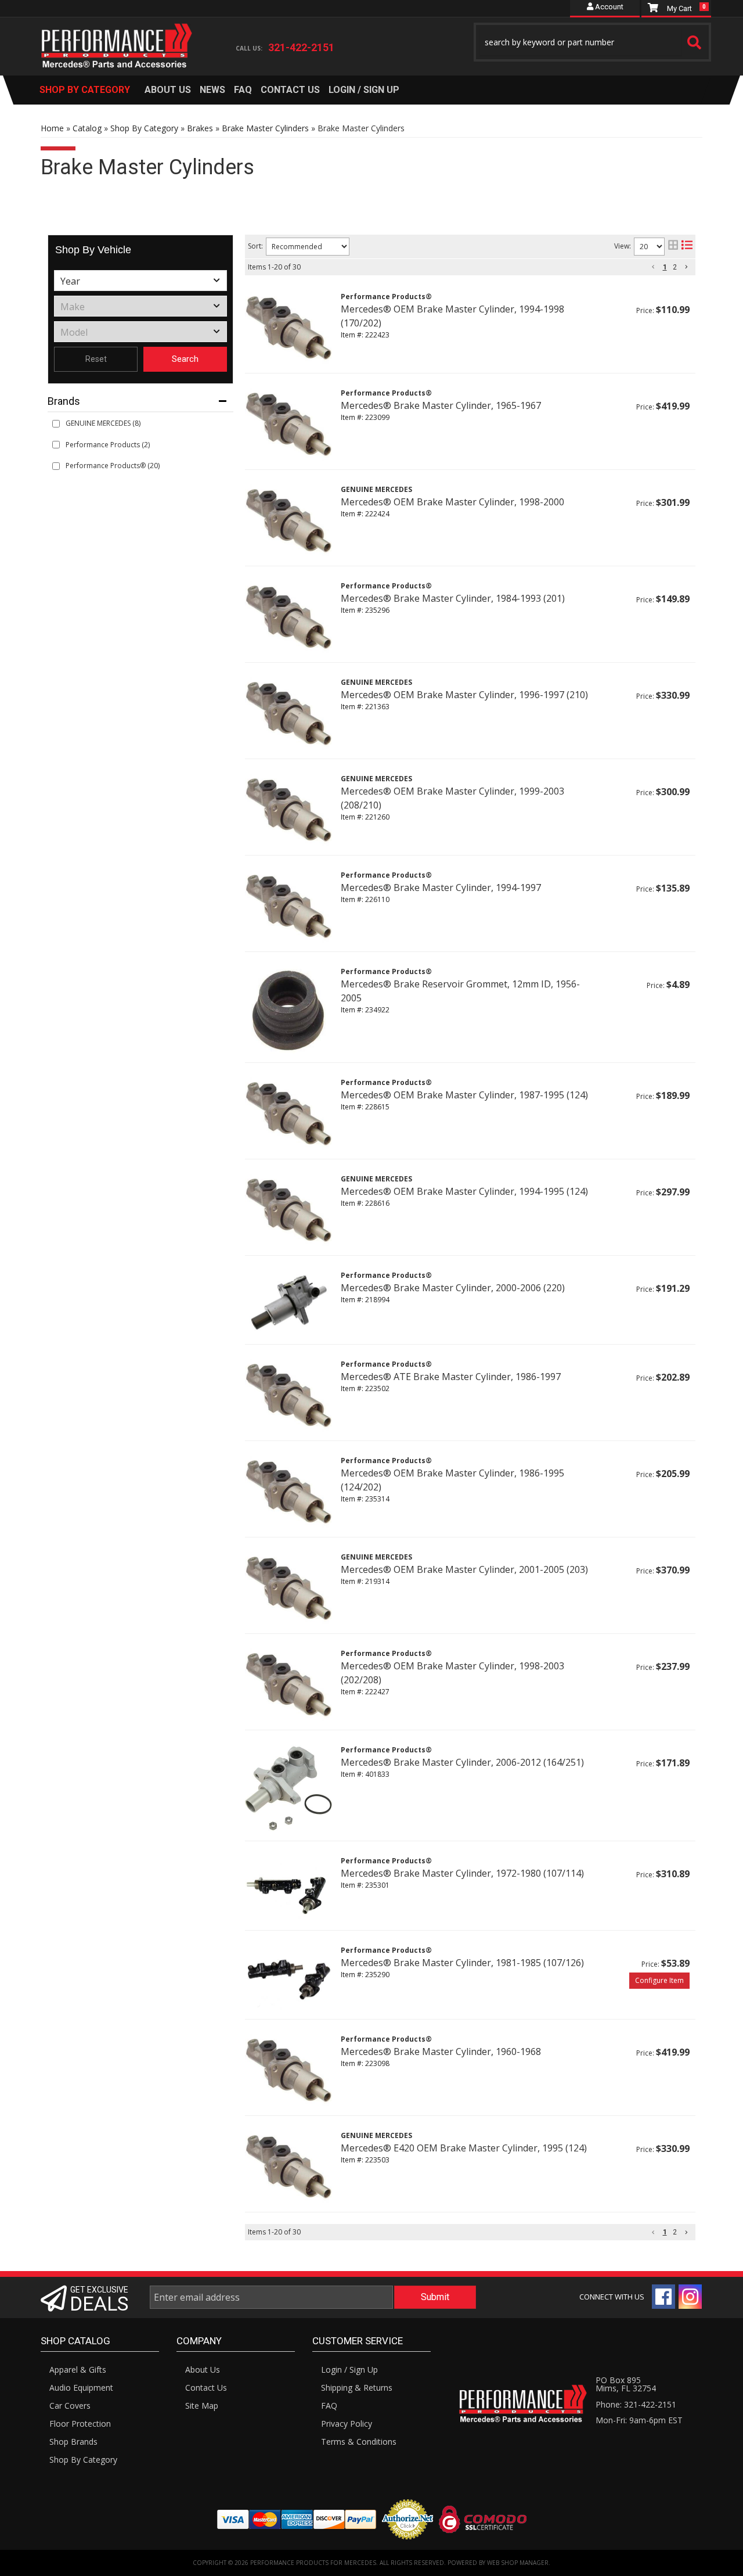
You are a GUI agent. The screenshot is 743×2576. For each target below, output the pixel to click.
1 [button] (665, 267)
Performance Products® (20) (113, 466)
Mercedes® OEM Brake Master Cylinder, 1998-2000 (452, 502)
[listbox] (140, 281)
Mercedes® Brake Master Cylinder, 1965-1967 (441, 405)
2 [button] (675, 267)
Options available (659, 1981)
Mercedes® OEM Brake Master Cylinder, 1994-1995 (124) (464, 1191)
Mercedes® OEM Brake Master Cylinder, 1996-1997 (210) (464, 695)
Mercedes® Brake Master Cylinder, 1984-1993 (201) (453, 598)
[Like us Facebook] (663, 2297)
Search (185, 359)
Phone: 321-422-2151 (636, 2404)
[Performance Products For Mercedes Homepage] (117, 35)
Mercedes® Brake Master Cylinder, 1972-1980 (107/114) (462, 1873)
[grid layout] (673, 247)
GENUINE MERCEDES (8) (103, 423)
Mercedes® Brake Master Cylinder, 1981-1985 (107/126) (462, 1963)
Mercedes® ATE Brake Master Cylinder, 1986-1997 (451, 1377)
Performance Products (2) (108, 445)
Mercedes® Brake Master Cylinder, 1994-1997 (441, 888)
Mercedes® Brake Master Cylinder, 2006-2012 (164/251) (462, 1762)
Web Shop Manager (518, 2563)
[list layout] (687, 247)
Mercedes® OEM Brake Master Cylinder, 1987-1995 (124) (464, 1095)
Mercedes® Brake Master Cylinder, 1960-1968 (441, 2052)
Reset (96, 359)
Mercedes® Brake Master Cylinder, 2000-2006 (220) (453, 1288)
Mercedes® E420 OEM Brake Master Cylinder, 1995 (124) (464, 2148)
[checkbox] (56, 424)
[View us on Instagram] (690, 2297)
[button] (593, 42)
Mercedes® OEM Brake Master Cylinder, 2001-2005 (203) (464, 1569)
